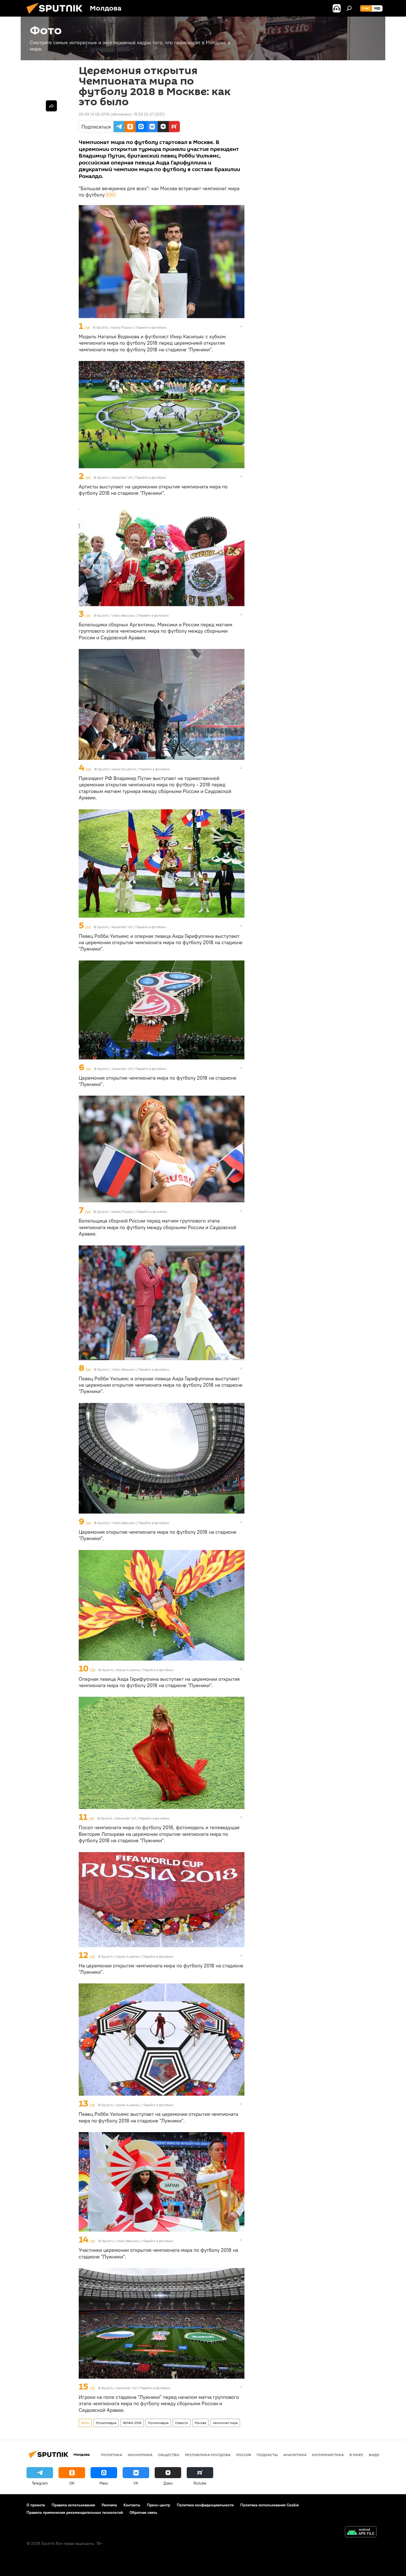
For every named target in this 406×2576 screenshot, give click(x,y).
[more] (241, 326)
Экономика (140, 2455)
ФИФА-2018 (132, 2423)
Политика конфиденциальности (205, 2505)
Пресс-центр (159, 2505)
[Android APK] (361, 2532)
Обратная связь (143, 2512)
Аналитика (295, 2455)
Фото (85, 2423)
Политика (111, 2455)
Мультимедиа (106, 2423)
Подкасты (267, 2455)
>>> (111, 195)
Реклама (109, 2505)
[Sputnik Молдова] (57, 15)
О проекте (36, 2505)
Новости (182, 2423)
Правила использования (73, 2505)
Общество (169, 2455)
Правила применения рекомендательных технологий (75, 2512)
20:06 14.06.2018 (94, 114)
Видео (375, 2455)
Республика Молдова (208, 2455)
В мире (356, 2455)
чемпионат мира (225, 2423)
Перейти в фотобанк (151, 327)
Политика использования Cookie (270, 2505)
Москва (200, 2423)
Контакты (132, 2505)
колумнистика (328, 2455)
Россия (244, 2455)
